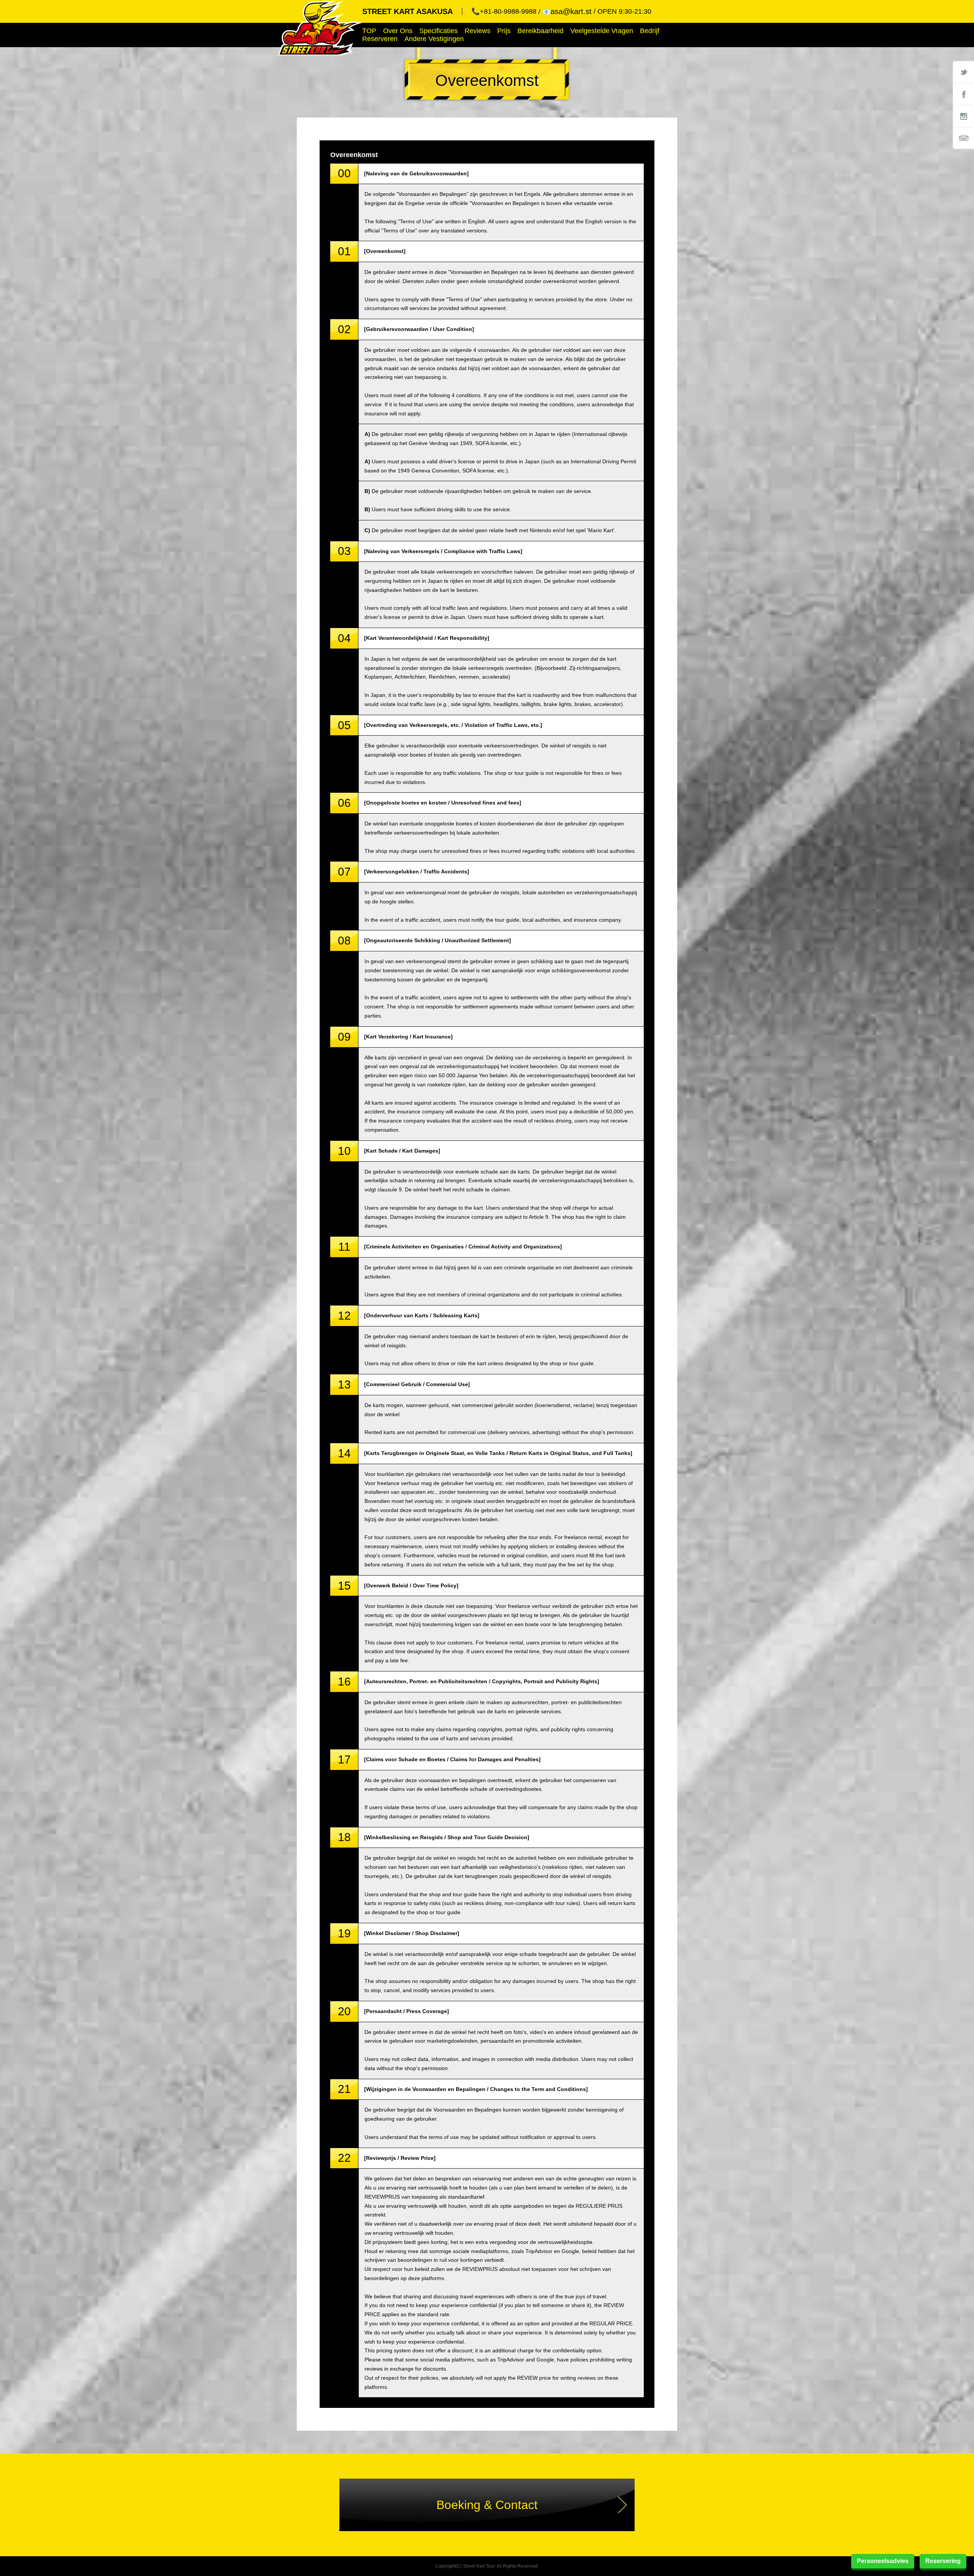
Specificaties (438, 31)
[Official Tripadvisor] (963, 138)
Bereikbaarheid (540, 31)
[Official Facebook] (963, 94)
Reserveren (380, 39)
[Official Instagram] (963, 116)
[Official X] (963, 72)
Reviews (477, 31)
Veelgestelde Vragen (602, 31)
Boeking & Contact (487, 2505)
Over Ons (398, 31)
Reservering (943, 2561)
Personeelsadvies (883, 2561)
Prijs (504, 31)
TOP (369, 31)
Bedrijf (650, 31)
